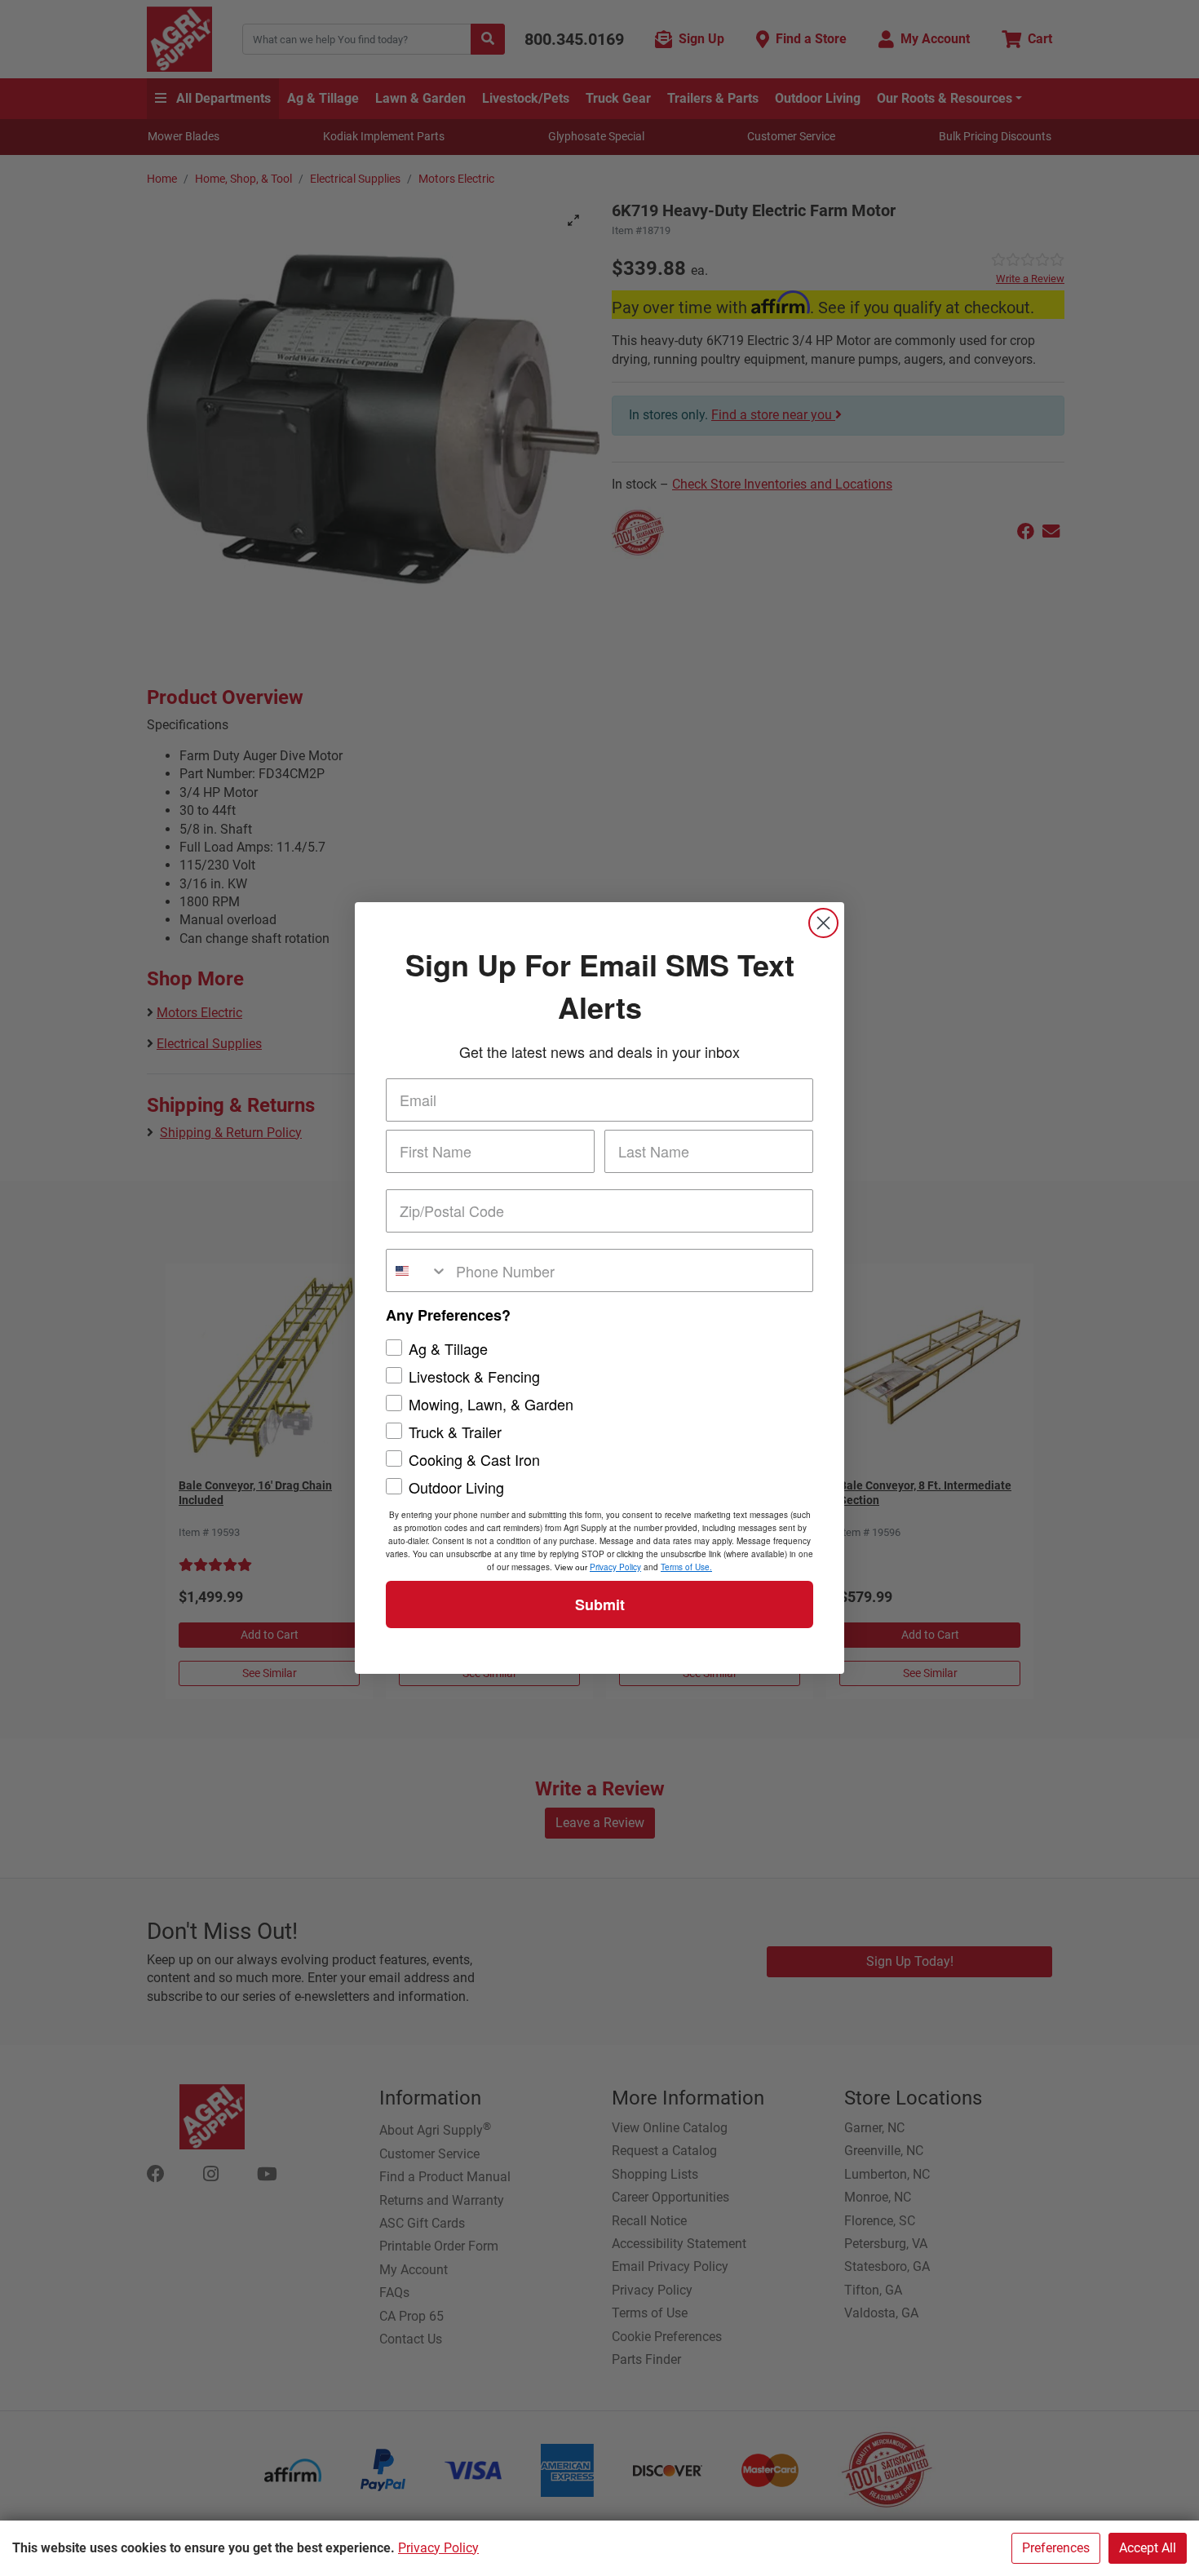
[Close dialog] (823, 923)
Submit (600, 1604)
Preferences (1056, 2548)
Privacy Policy (438, 2548)
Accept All (1148, 2548)
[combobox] (417, 1270)
